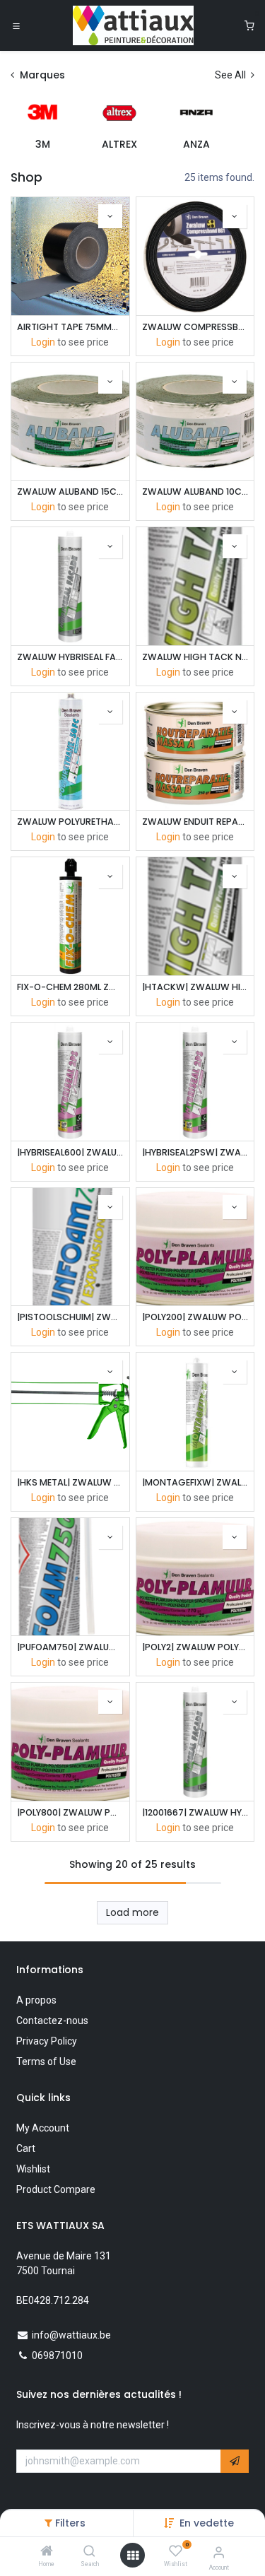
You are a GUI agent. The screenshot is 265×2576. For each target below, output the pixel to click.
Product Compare (56, 2189)
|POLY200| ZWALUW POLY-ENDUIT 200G (195, 1317)
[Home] (47, 2552)
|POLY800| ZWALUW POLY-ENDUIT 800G (70, 1812)
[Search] (89, 2552)
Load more (132, 1912)
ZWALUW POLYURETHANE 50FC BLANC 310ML (70, 822)
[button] (207, 2523)
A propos (36, 2000)
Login (43, 342)
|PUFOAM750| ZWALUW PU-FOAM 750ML (70, 1647)
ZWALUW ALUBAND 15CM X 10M (70, 492)
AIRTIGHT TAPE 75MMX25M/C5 (70, 327)
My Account (43, 2128)
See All (231, 75)
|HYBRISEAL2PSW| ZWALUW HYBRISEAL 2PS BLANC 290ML (195, 1152)
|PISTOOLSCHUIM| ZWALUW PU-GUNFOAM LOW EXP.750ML (70, 1317)
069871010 (57, 2356)
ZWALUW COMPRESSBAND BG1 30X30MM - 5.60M (195, 327)
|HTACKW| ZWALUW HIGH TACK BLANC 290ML (195, 987)
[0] (249, 26)
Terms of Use (46, 2062)
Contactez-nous (52, 2021)
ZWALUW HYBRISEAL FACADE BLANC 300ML (70, 657)
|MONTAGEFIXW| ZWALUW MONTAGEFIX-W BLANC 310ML (195, 1482)
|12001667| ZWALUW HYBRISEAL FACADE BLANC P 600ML (195, 1812)
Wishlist (33, 2169)
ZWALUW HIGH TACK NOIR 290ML (195, 657)
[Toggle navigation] (16, 25)
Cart (26, 2148)
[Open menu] (133, 2556)
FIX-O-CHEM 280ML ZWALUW (70, 987)
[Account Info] (219, 2552)
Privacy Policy (47, 2041)
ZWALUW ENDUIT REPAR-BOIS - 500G (195, 822)
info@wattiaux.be (71, 2335)
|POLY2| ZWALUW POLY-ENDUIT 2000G (195, 1647)
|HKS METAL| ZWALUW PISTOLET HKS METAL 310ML (70, 1482)
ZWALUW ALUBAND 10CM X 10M (195, 492)
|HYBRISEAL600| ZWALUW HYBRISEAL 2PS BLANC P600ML (70, 1152)
